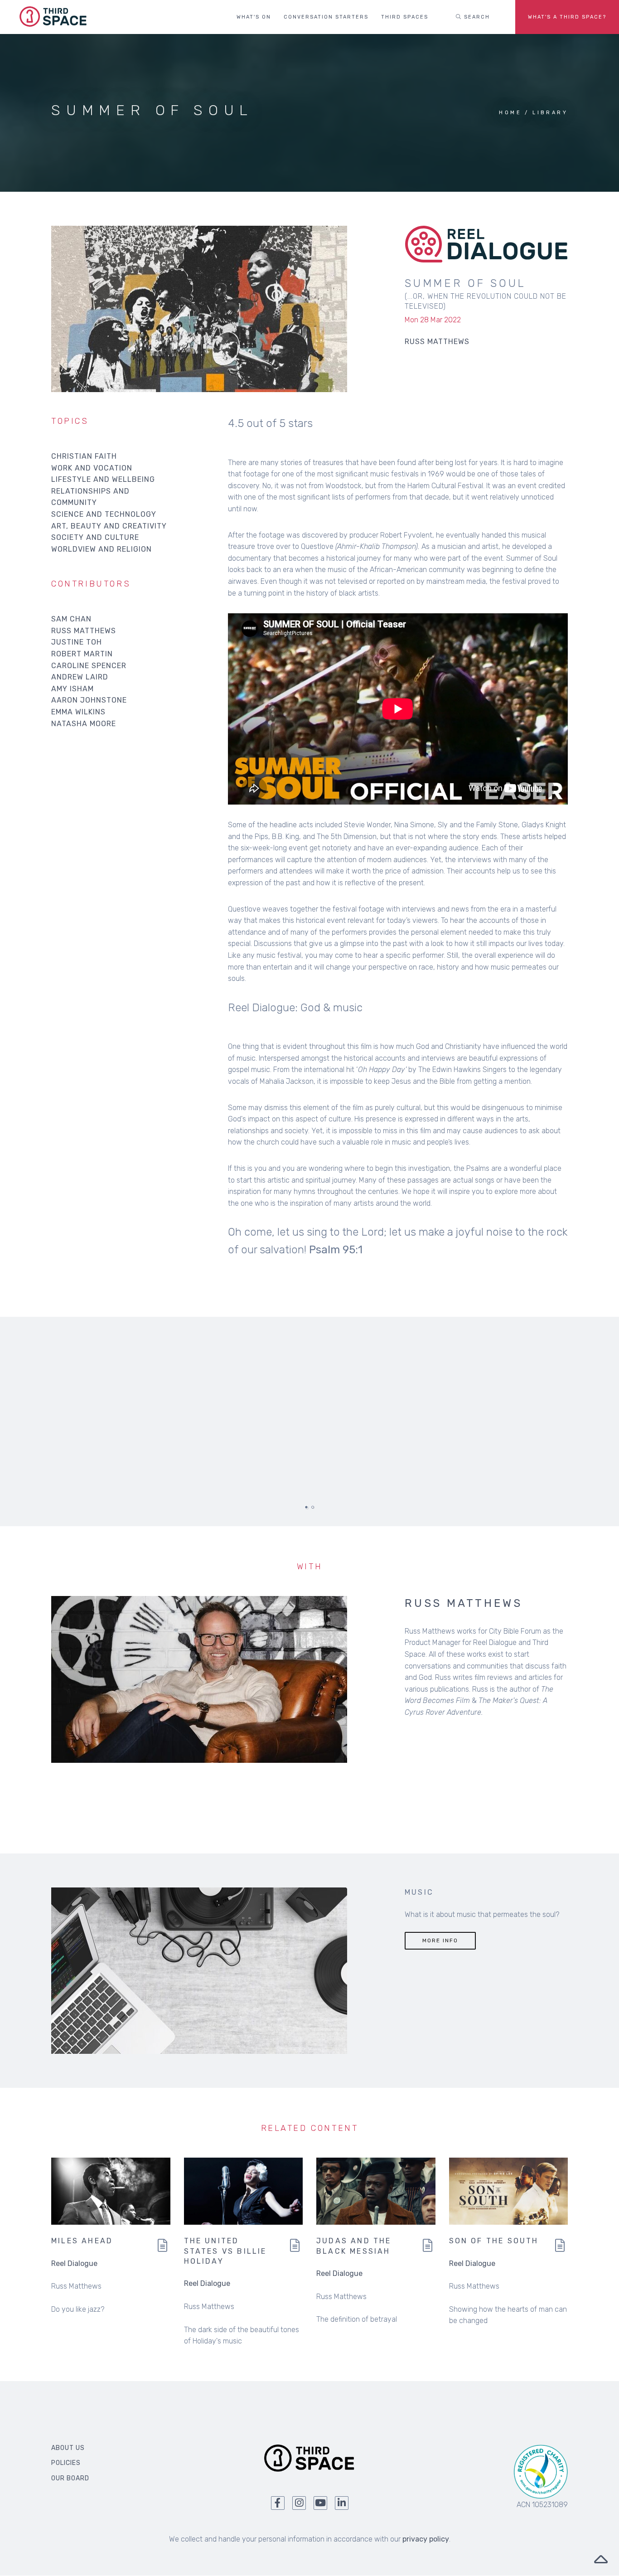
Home (510, 113)
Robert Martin (82, 654)
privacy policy (426, 2539)
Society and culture (95, 537)
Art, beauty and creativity (109, 526)
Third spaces (405, 17)
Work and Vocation (92, 468)
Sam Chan (71, 619)
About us (68, 2448)
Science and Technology (104, 514)
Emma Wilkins (78, 712)
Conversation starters (326, 17)
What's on (254, 17)
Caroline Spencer (89, 666)
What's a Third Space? (567, 17)
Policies (66, 2463)
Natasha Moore (84, 724)
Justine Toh (77, 642)
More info (440, 1940)
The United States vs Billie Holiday (225, 2251)
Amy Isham (73, 689)
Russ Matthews (84, 631)
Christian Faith (84, 456)
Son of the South (494, 2241)
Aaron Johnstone (89, 700)
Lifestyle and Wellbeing (103, 479)
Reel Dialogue (74, 2263)
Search (476, 17)
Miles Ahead (82, 2241)
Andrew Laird (80, 677)
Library (550, 113)
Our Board (70, 2478)
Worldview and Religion (102, 549)
